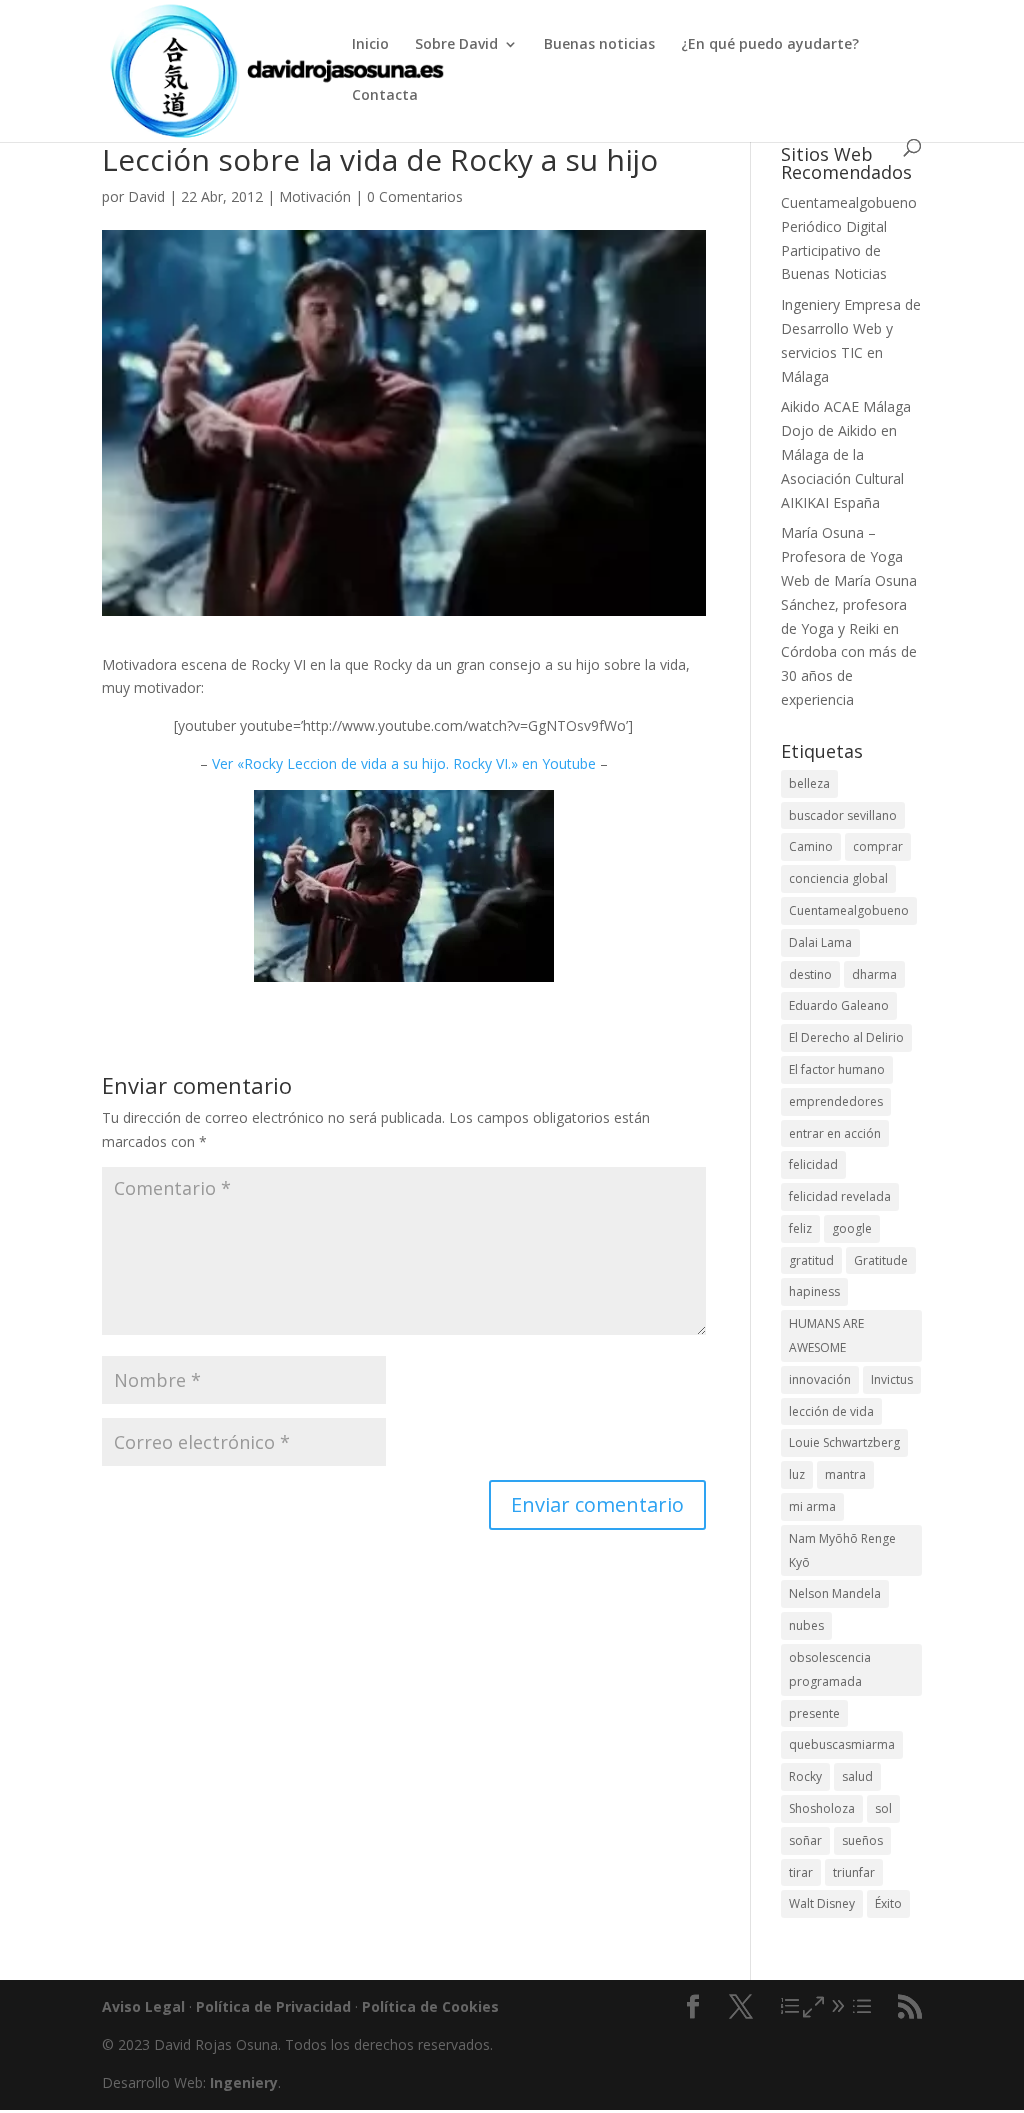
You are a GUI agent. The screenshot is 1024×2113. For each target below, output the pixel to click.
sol (883, 1808)
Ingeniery (810, 304)
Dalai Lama (820, 942)
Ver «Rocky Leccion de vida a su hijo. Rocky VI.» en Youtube (404, 763)
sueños (862, 1840)
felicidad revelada (840, 1196)
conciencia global (838, 878)
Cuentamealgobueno (849, 202)
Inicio (370, 45)
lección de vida (831, 1411)
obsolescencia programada (830, 1669)
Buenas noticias (599, 45)
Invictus (892, 1379)
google (852, 1228)
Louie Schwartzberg (844, 1442)
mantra (845, 1474)
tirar (801, 1872)
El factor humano (837, 1069)
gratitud (811, 1260)
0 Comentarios (415, 196)
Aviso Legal (143, 2006)
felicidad (813, 1164)
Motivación (315, 196)
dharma (874, 974)
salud (857, 1776)
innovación (820, 1379)
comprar (878, 846)
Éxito (888, 1903)
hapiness (814, 1291)
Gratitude (881, 1260)
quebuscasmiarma (842, 1744)
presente (814, 1713)
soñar (805, 1840)
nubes (806, 1625)
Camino (811, 846)
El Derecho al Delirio (846, 1037)
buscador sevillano (843, 815)
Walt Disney (822, 1903)
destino (810, 974)
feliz (800, 1228)
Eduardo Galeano (839, 1005)
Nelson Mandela (835, 1593)
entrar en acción (835, 1133)
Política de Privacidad (273, 2006)
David (146, 196)
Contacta (385, 96)
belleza (809, 783)
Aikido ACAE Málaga (846, 406)
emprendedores (836, 1101)
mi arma (812, 1506)
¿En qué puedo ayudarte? (770, 45)
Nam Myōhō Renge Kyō (842, 1550)
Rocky (805, 1776)
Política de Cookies (430, 2006)
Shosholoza (822, 1808)
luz (797, 1474)
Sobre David (456, 45)
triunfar (854, 1872)
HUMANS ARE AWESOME (826, 1335)
